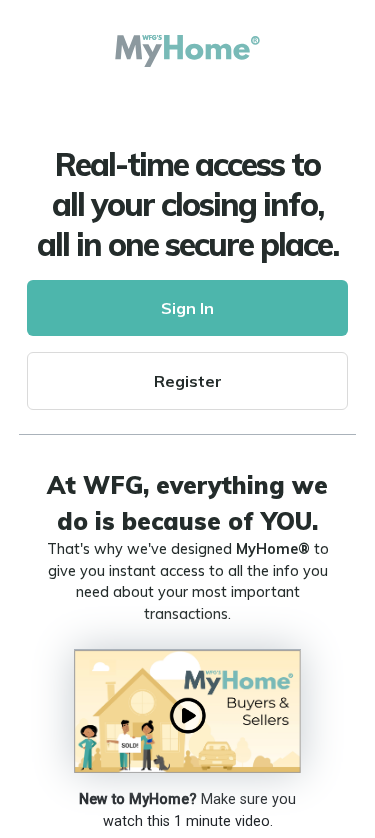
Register (188, 381)
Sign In (187, 308)
